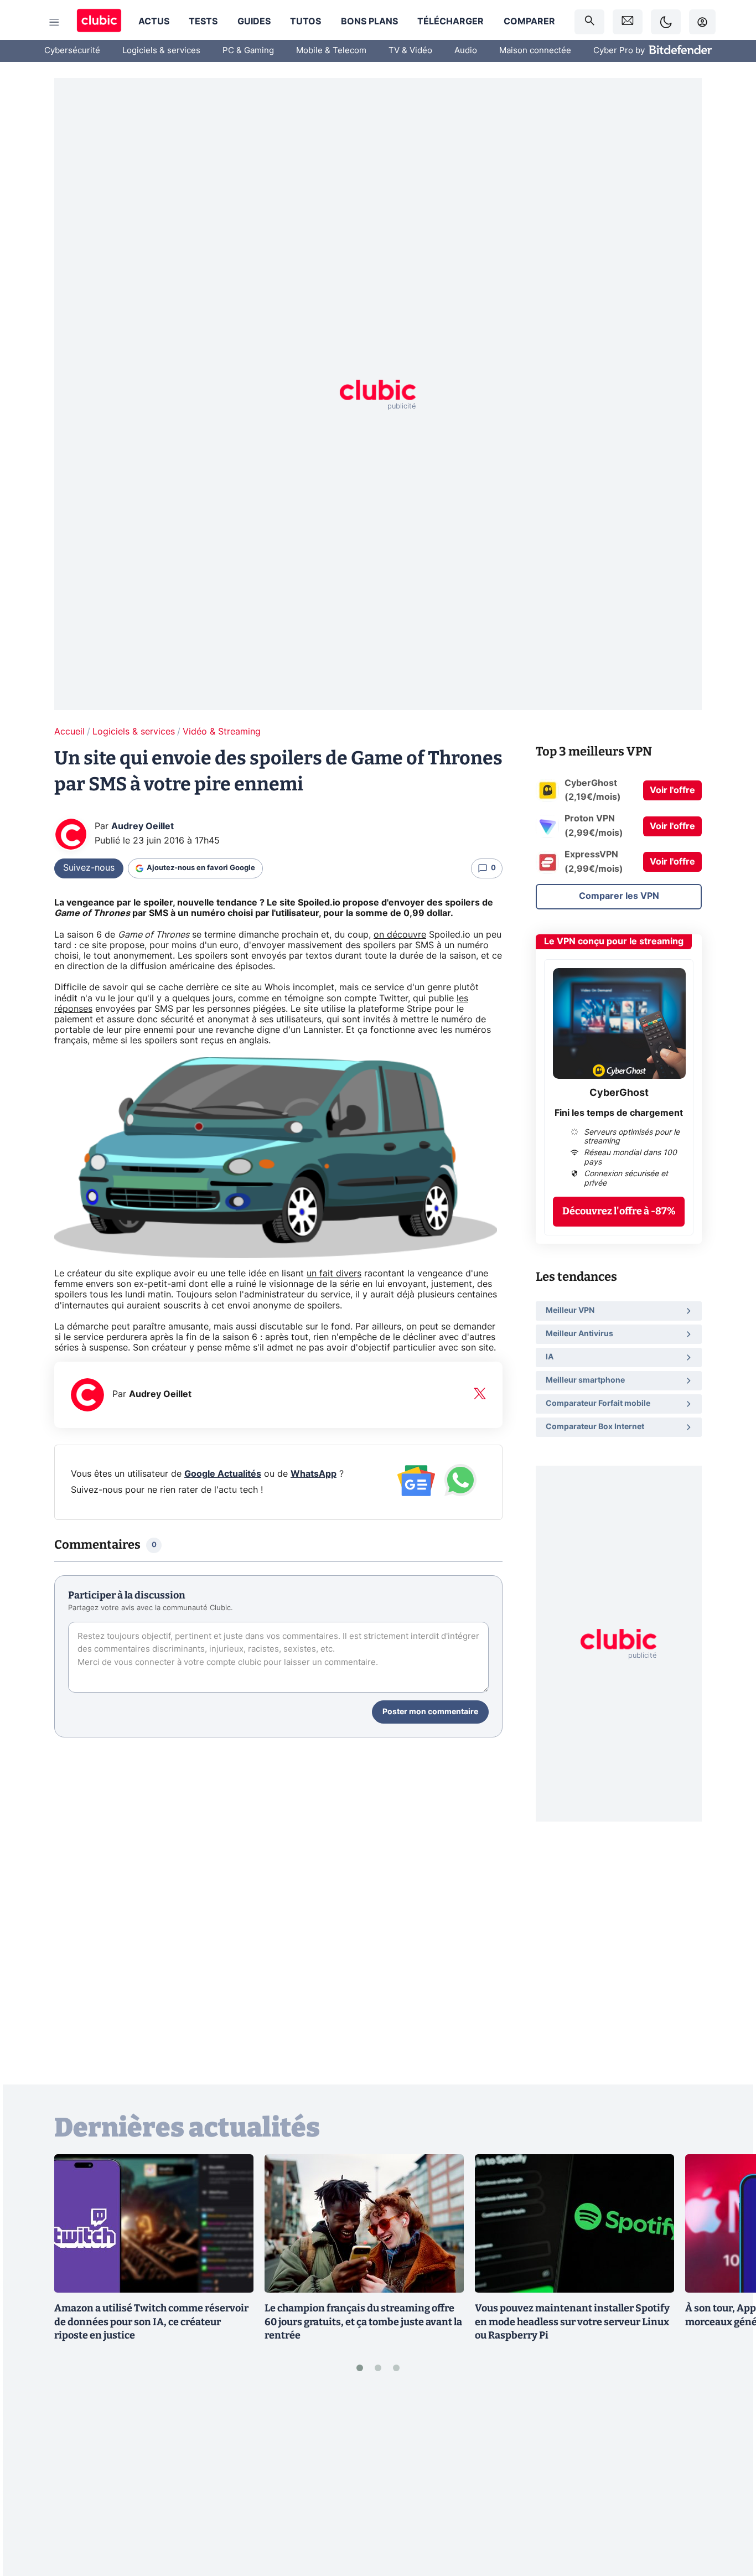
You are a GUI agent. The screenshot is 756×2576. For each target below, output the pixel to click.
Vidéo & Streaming (222, 732)
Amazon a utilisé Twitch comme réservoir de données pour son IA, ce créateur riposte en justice (151, 2322)
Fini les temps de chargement (619, 1113)
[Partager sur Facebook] (728, 2481)
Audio (466, 51)
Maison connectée (535, 51)
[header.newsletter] (628, 22)
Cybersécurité (72, 51)
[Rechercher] (589, 22)
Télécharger (451, 22)
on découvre (400, 935)
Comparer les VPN (619, 896)
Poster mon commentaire (430, 1712)
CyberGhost (619, 1093)
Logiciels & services (161, 51)
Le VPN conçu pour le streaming (614, 942)
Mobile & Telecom (331, 51)
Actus (154, 22)
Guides (254, 22)
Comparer (529, 22)
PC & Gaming (248, 51)
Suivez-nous (89, 868)
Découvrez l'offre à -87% (619, 1211)
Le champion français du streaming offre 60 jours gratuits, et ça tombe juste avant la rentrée (363, 2322)
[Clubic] (99, 22)
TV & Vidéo (410, 51)
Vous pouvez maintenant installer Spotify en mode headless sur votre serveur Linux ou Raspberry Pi (572, 2322)
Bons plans (369, 22)
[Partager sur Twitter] (728, 2518)
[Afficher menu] (54, 22)
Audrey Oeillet (143, 826)
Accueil (69, 732)
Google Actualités (223, 1474)
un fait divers (334, 1274)
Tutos (305, 22)
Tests (203, 22)
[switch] (666, 22)
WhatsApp (314, 1474)
